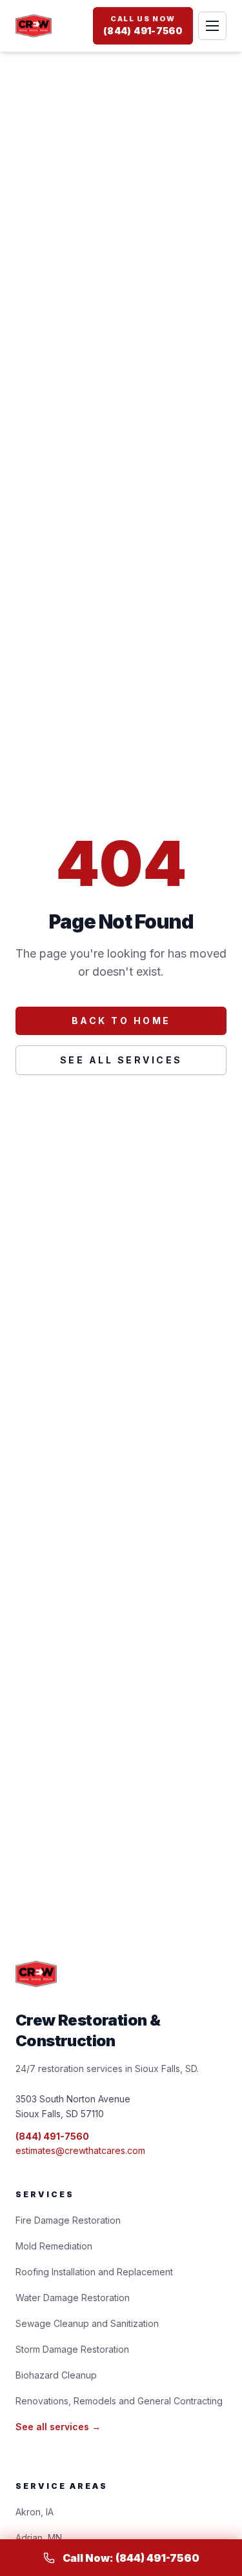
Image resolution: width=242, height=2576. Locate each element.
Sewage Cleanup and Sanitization (87, 2323)
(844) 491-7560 (52, 2136)
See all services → (58, 2427)
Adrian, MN (39, 2538)
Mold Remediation (54, 2246)
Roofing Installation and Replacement (94, 2272)
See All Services (121, 1060)
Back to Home (121, 1021)
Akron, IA (35, 2512)
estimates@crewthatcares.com (80, 2150)
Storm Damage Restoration (72, 2349)
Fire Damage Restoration (68, 2220)
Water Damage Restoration (73, 2298)
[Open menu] (212, 26)
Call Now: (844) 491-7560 (131, 2558)
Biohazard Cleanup (56, 2375)
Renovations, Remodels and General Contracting (119, 2401)
